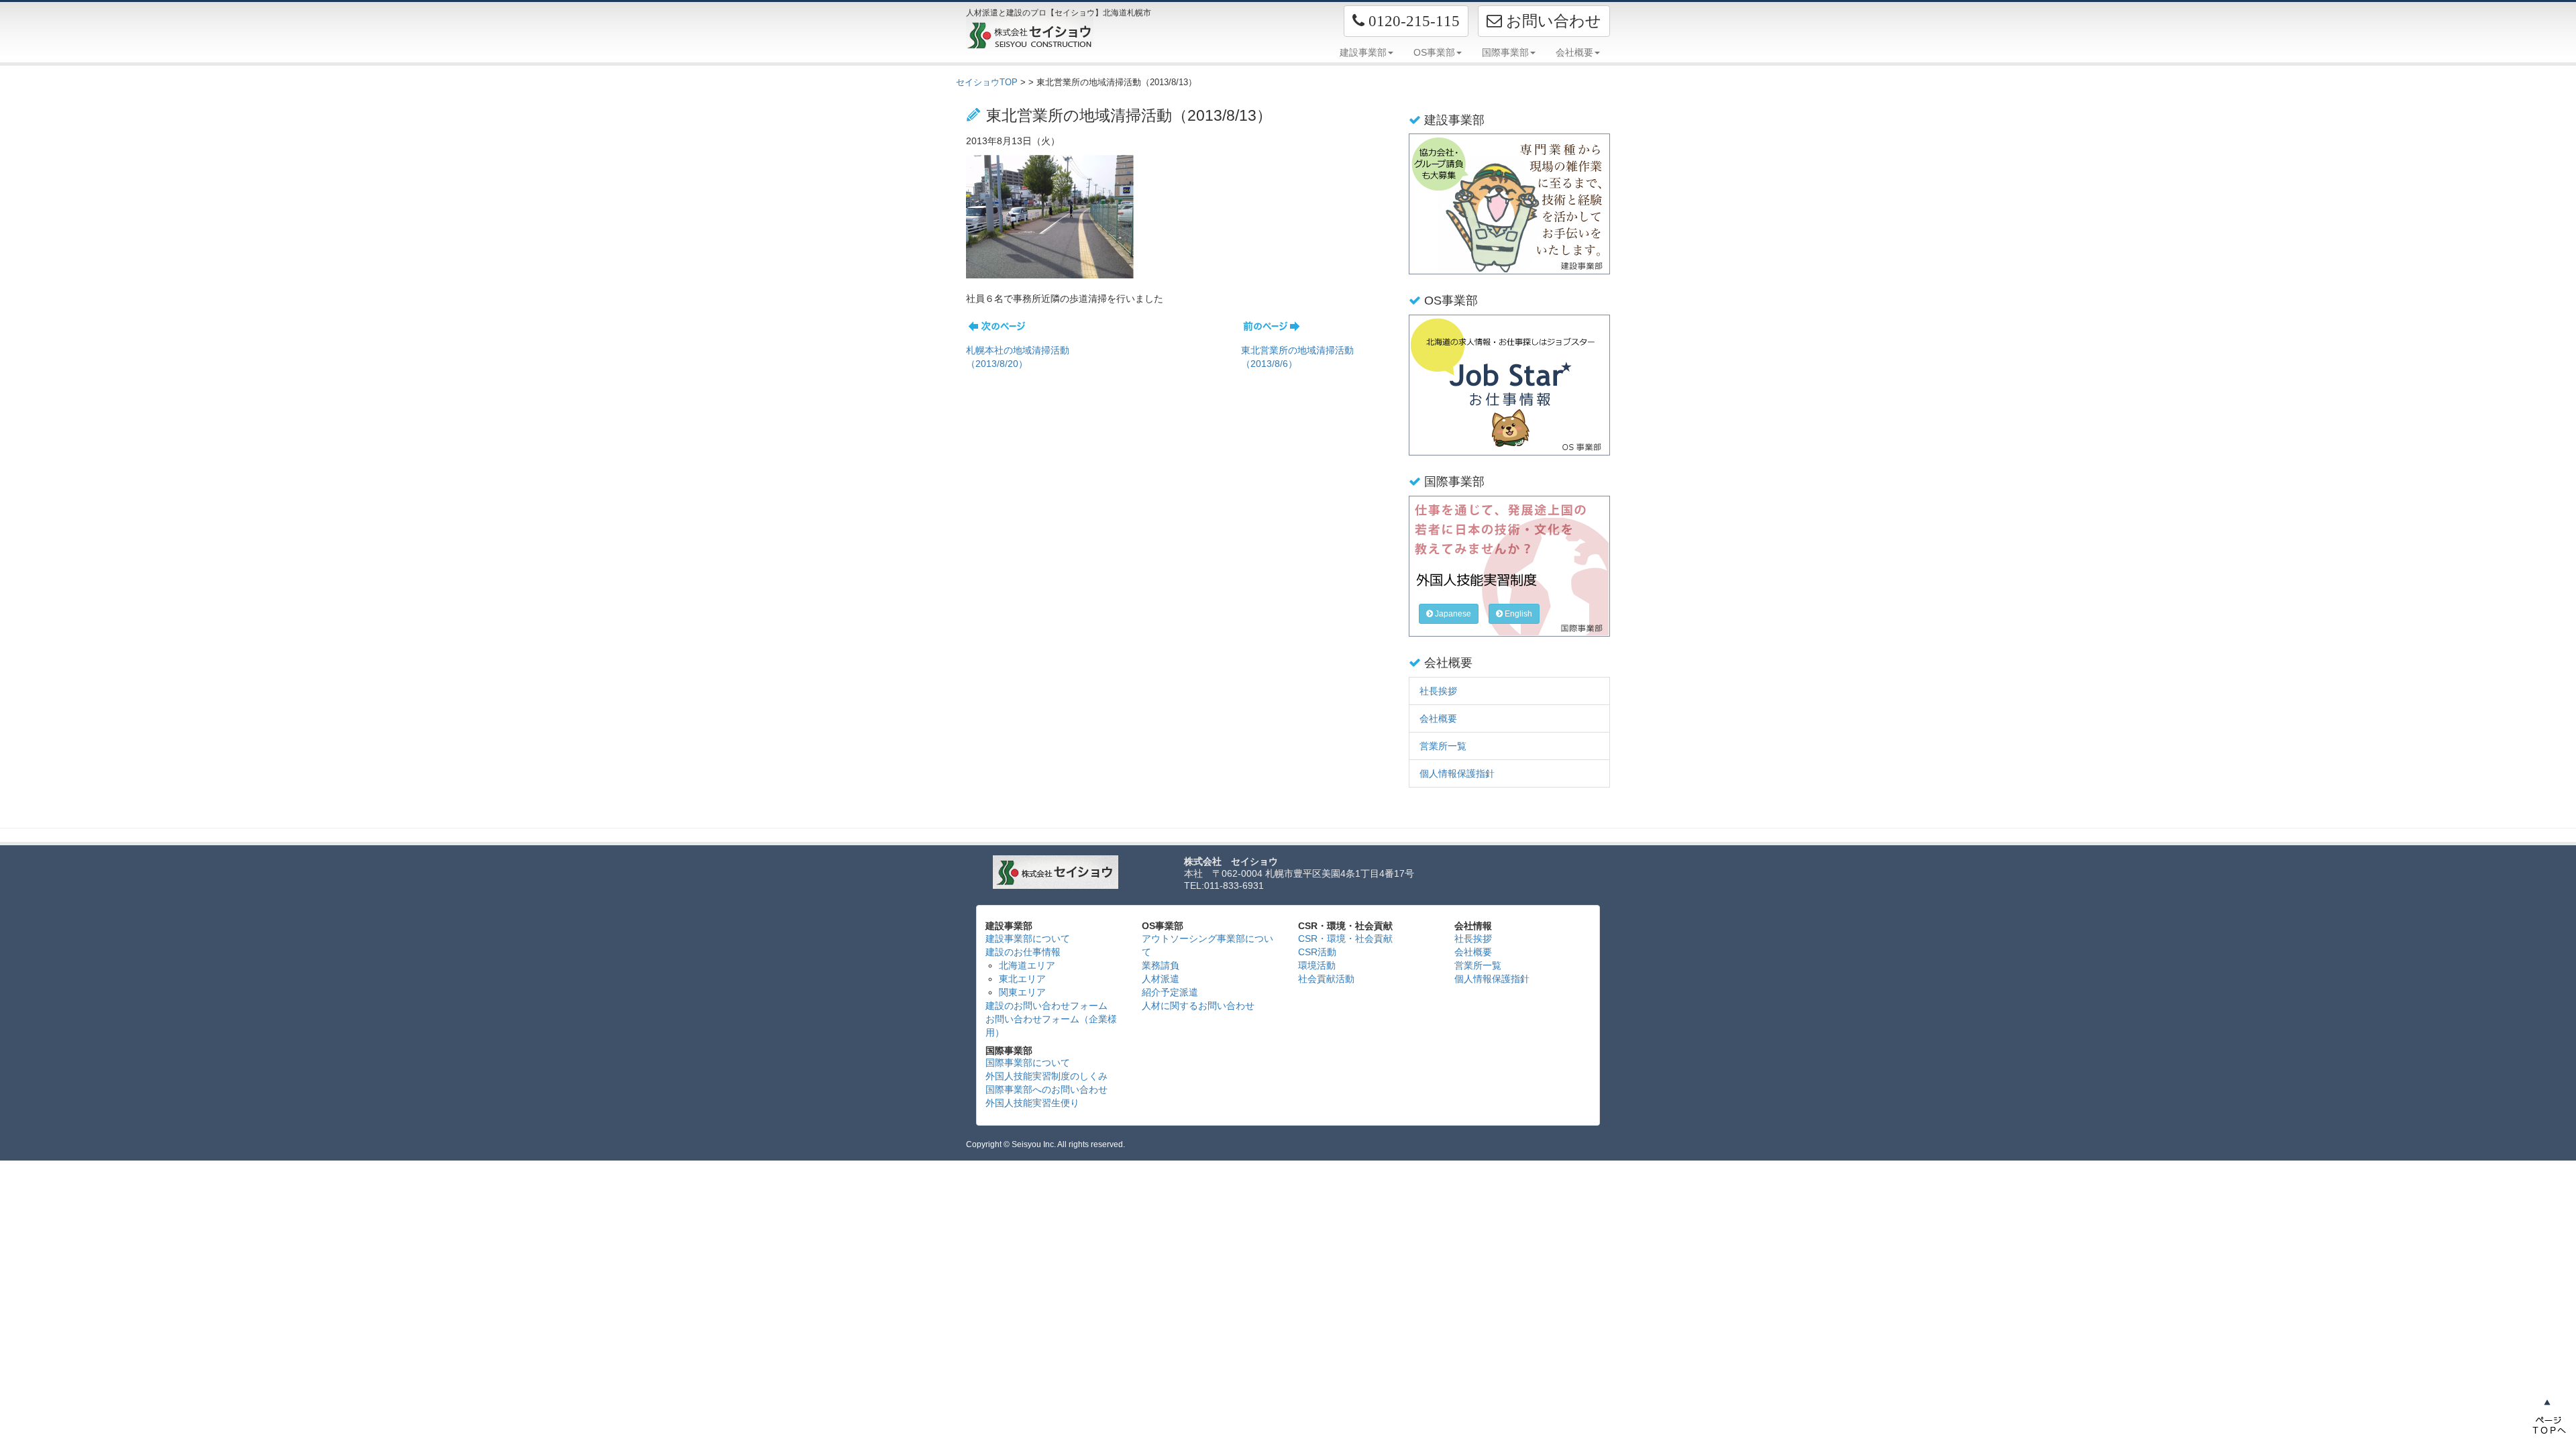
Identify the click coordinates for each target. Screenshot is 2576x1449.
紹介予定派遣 (1170, 992)
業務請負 (1161, 965)
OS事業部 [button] (1434, 52)
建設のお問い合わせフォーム (1046, 1006)
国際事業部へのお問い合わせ (1046, 1089)
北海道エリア (1027, 965)
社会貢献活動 (1326, 979)
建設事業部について (1028, 938)
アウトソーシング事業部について (1207, 945)
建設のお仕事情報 (1023, 952)
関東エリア (1022, 992)
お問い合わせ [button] (1552, 21)
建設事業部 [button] (1363, 52)
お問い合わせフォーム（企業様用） (1051, 1026)
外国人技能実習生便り (1032, 1103)
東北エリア (1022, 979)
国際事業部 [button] (1505, 52)
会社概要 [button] (1574, 52)
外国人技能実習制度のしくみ (1046, 1076)
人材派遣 (1161, 979)
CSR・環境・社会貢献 (1345, 938)
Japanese (1452, 614)
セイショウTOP (987, 82)
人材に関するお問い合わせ (1198, 1006)
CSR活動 (1317, 952)
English (1517, 614)
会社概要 (1438, 718)
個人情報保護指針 (1457, 773)
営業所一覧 (1443, 746)
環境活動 (1317, 965)
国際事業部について (1028, 1063)
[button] (1406, 21)
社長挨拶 (1438, 691)
